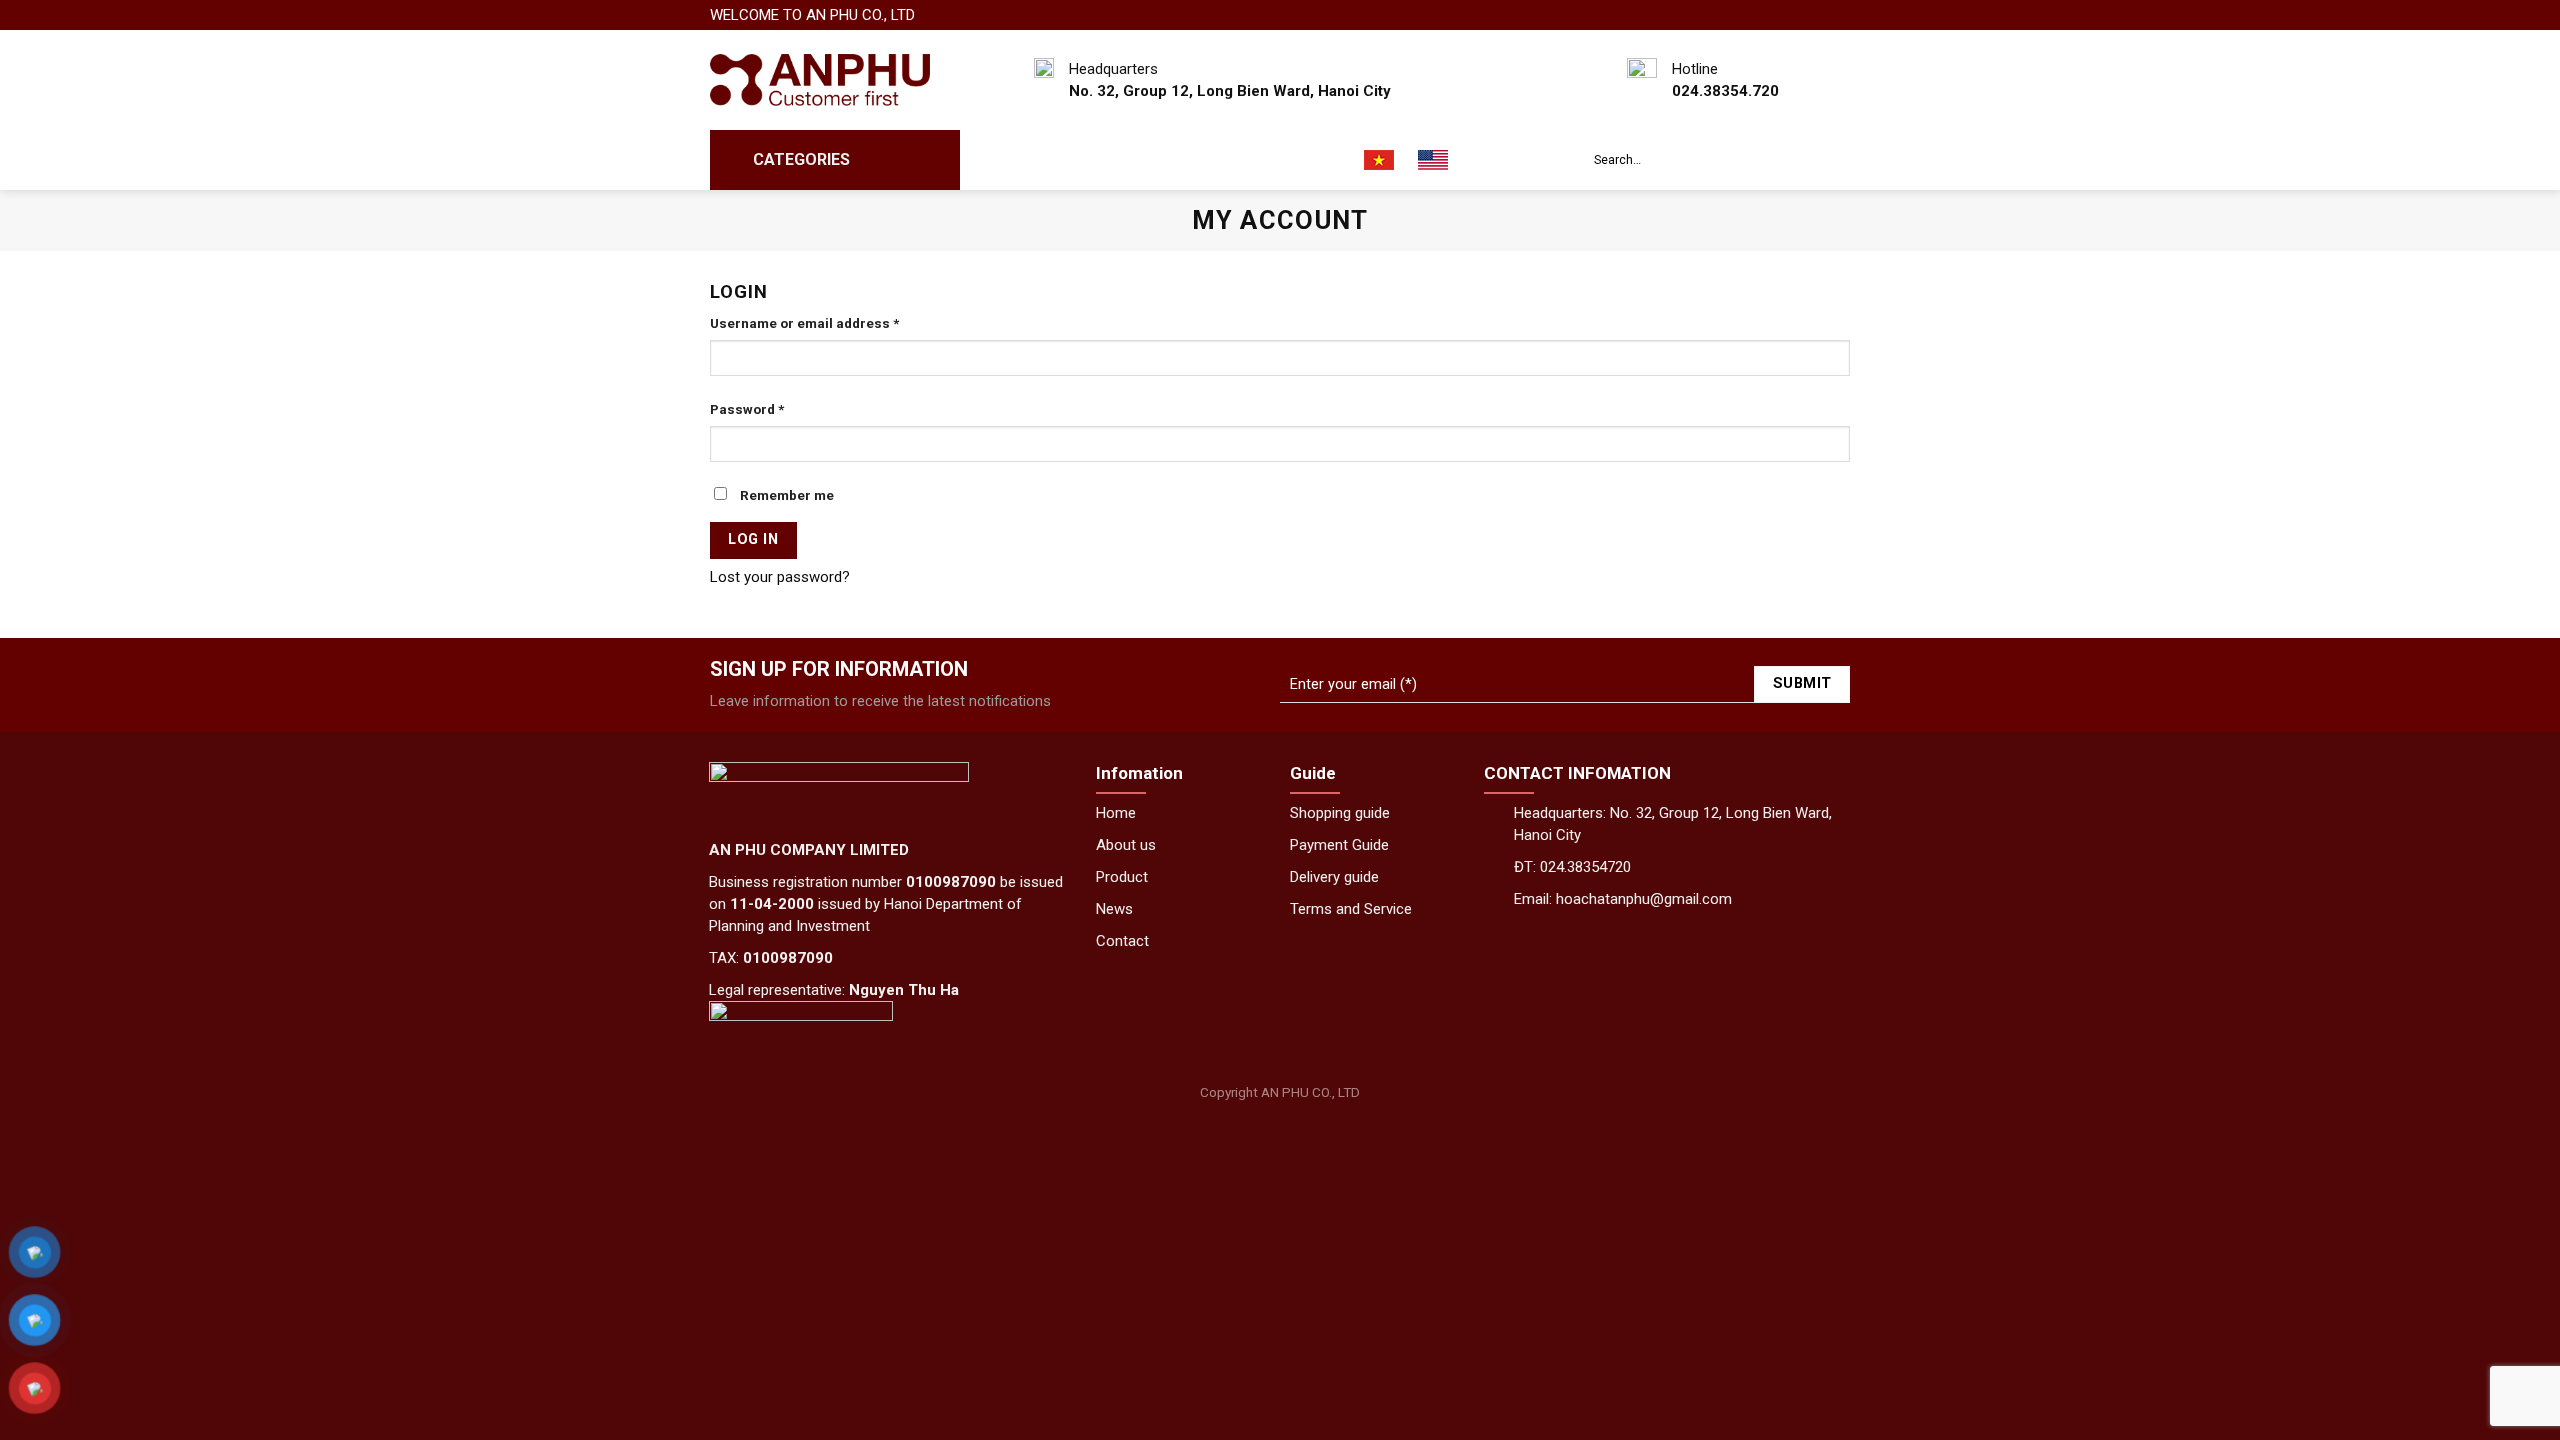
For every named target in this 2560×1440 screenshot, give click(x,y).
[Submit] (1830, 160)
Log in (753, 539)
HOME (1000, 160)
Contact (1305, 160)
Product (1122, 877)
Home (1116, 813)
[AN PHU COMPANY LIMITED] (820, 80)
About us (1081, 160)
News (1226, 160)
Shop (1161, 160)
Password (747, 409)
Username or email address (804, 323)
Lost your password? (780, 577)
